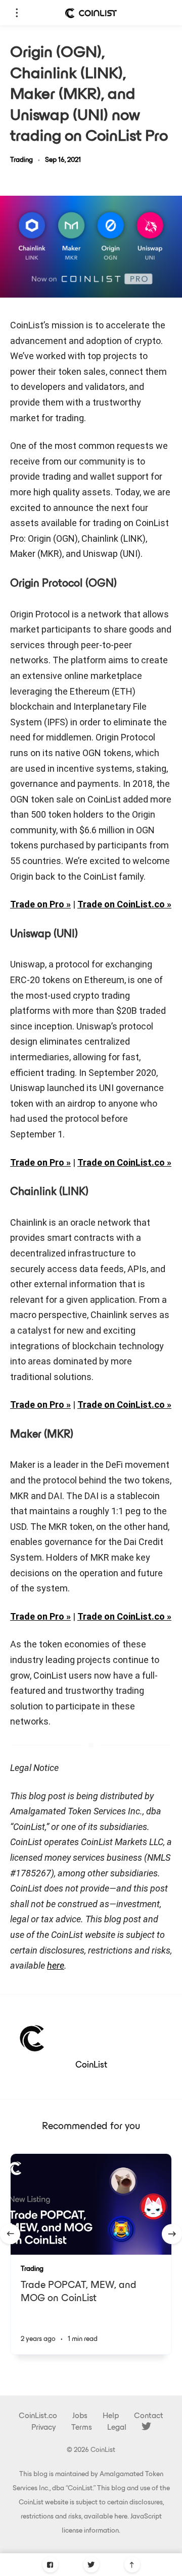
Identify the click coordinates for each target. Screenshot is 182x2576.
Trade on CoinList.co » (124, 904)
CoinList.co (38, 2416)
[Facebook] (50, 2565)
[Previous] (10, 2234)
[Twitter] (91, 2565)
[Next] (172, 2234)
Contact (149, 2416)
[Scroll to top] (132, 2565)
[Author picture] (33, 2037)
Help (111, 2416)
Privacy (44, 2428)
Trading (21, 160)
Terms (82, 2428)
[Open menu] (16, 13)
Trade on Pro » (40, 904)
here (121, 2517)
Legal (117, 2428)
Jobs (80, 2416)
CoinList (91, 2066)
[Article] (91, 2204)
